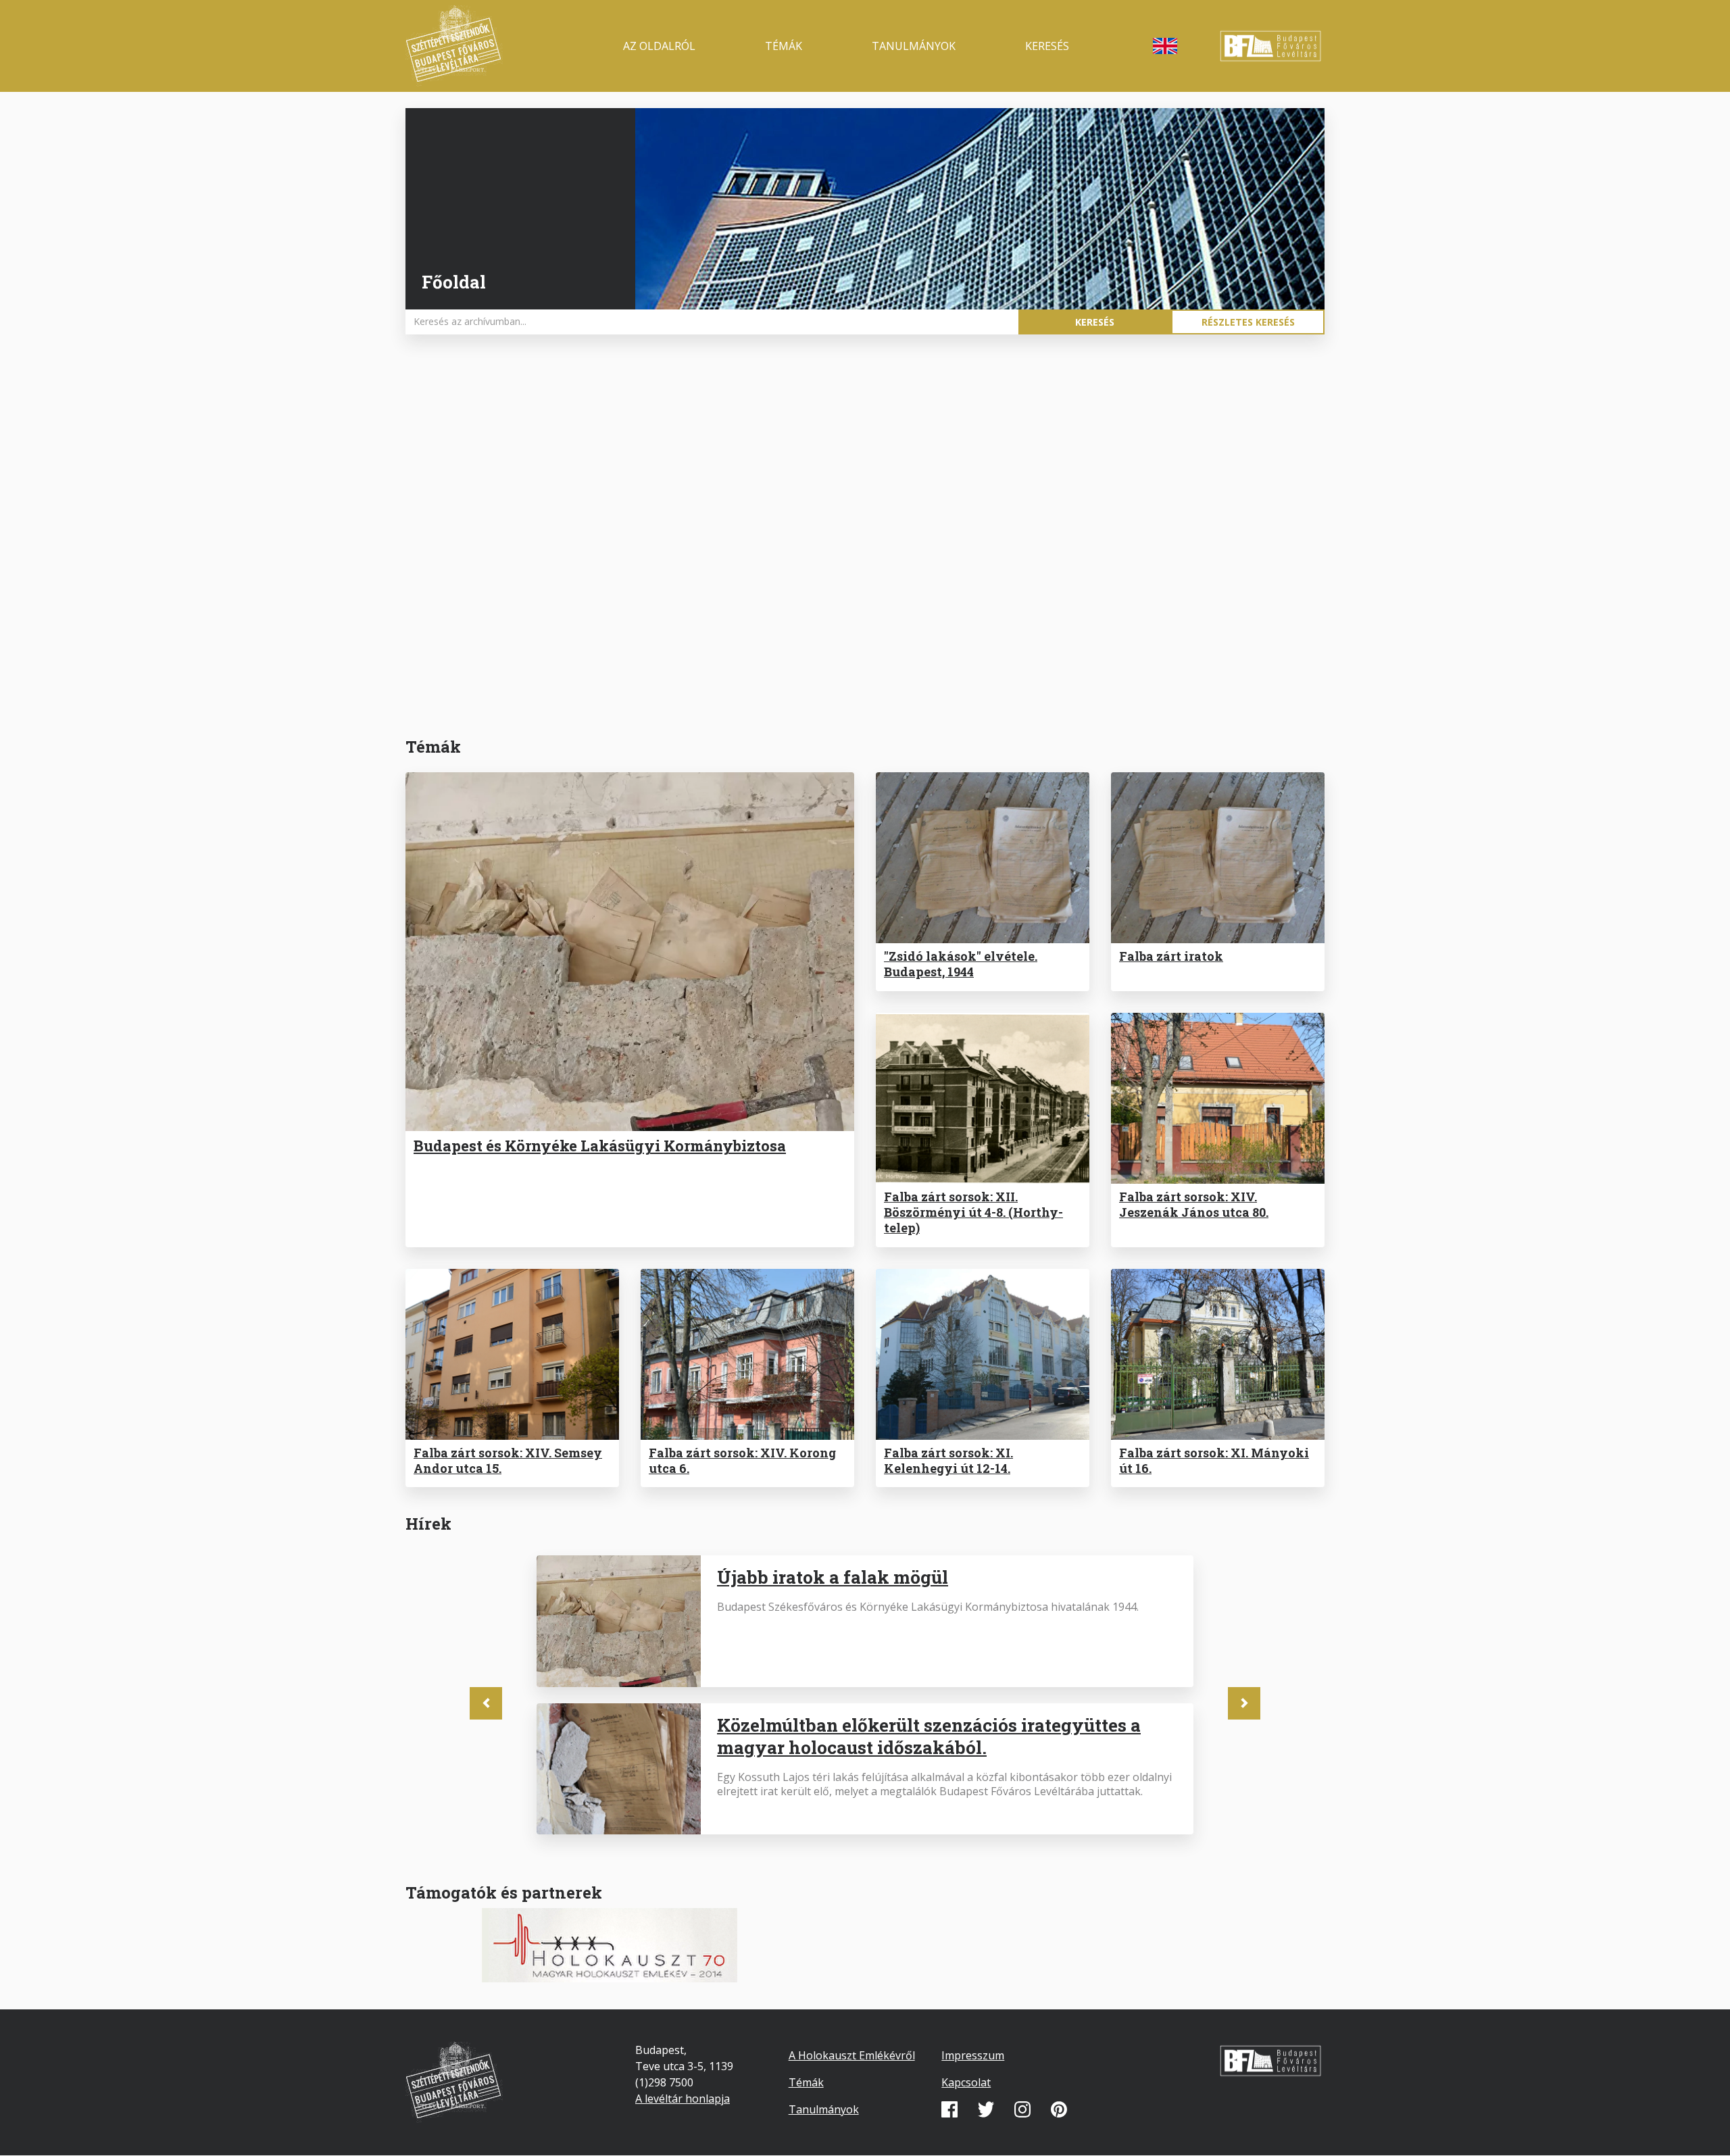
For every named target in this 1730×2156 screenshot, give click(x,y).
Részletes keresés (1248, 322)
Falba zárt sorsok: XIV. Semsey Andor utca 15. (508, 1460)
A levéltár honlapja (683, 2099)
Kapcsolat (966, 2082)
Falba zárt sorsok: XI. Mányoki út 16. (1214, 1460)
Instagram (1022, 2109)
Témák (784, 46)
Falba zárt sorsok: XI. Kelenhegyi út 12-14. (948, 1460)
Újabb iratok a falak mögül (833, 1577)
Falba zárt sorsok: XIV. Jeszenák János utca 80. (1194, 1204)
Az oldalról (659, 46)
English (1165, 46)
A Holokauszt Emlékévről (852, 2055)
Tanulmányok (914, 46)
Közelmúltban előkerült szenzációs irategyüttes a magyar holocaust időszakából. (929, 1736)
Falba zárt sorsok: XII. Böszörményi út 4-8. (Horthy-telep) (973, 1212)
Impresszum (973, 2055)
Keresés (1047, 46)
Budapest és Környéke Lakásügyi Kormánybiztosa (600, 1146)
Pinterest (1059, 2109)
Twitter (986, 2109)
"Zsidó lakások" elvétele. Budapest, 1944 (961, 964)
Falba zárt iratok (1171, 956)
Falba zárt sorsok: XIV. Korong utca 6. (742, 1460)
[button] (486, 1703)
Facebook (949, 2109)
